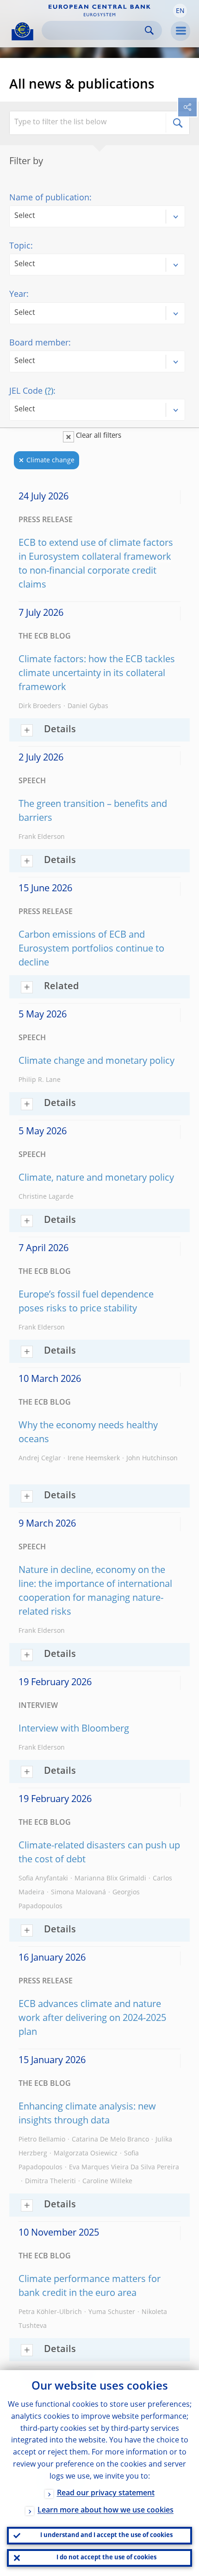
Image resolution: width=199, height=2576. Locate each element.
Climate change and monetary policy (96, 1061)
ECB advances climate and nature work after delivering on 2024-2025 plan (92, 2019)
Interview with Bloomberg (74, 1729)
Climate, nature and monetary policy (96, 1178)
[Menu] (180, 31)
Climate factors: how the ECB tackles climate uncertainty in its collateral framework (97, 674)
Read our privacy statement (106, 2493)
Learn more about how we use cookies (106, 2511)
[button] (180, 11)
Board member (39, 343)
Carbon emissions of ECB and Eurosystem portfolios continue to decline (91, 949)
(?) (49, 391)
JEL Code (31, 391)
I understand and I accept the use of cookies (106, 2535)
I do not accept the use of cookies (106, 2558)
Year (18, 294)
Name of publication (49, 198)
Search (149, 30)
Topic (20, 246)
